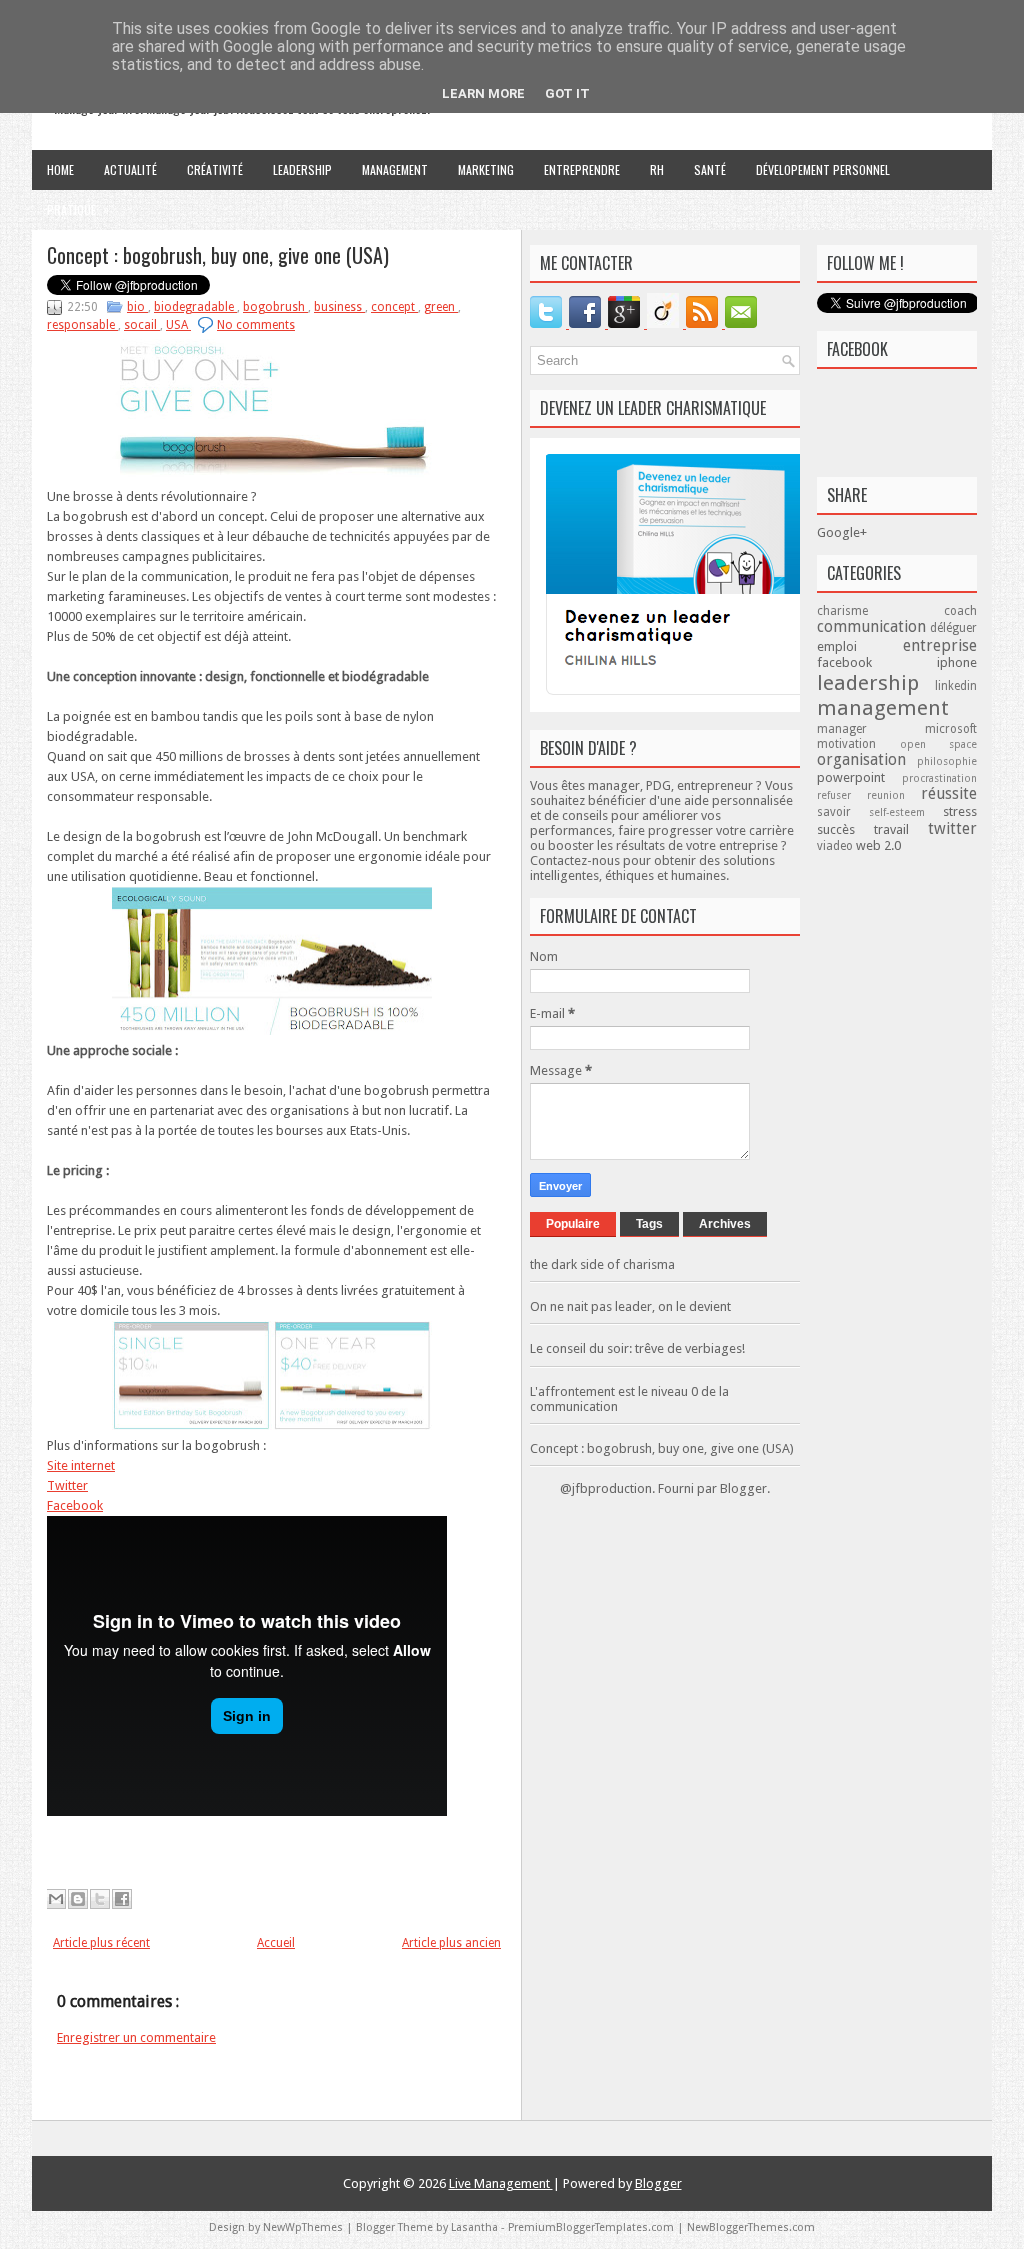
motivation (858, 744)
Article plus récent (101, 1943)
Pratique (78, 209)
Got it (567, 93)
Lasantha (476, 2227)
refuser (842, 795)
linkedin (956, 686)
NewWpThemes (304, 2227)
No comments (256, 325)
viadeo (836, 846)
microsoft (951, 729)
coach (960, 611)
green (441, 307)
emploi (860, 646)
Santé (710, 169)
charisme (880, 611)
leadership (876, 683)
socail (142, 325)
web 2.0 (878, 845)
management (883, 708)
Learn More (483, 93)
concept (394, 307)
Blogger (743, 1488)
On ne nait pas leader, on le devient (630, 1306)
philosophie (947, 761)
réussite (949, 793)
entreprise (940, 645)
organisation (867, 759)
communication (873, 626)
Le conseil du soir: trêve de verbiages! (637, 1348)
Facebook (75, 1505)
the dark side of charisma (602, 1264)
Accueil (276, 1943)
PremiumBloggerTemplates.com (592, 2227)
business (339, 307)
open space (939, 744)
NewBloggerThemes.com (751, 2227)
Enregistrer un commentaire (136, 2037)
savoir (843, 812)
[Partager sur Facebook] (122, 1899)
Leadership (302, 169)
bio (137, 307)
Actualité (130, 169)
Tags (649, 1224)
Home (60, 169)
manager (871, 729)
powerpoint (859, 777)
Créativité (215, 169)
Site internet (81, 1465)
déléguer (953, 628)
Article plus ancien (451, 1943)
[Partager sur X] (100, 1899)
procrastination (939, 778)
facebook (877, 662)
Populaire (573, 1224)
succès (845, 829)
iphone (957, 662)
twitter (952, 828)
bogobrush (275, 307)
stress (960, 811)
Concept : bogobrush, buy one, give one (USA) (218, 255)
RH (657, 169)
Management (395, 169)
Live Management (501, 2183)
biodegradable (195, 307)
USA (178, 325)
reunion (894, 795)
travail (901, 829)
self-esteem (906, 812)
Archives (725, 1224)
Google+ (842, 532)
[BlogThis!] (78, 1899)
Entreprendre (582, 169)
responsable (82, 325)
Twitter (67, 1485)
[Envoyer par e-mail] (56, 1899)
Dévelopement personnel (823, 169)
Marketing (486, 169)
